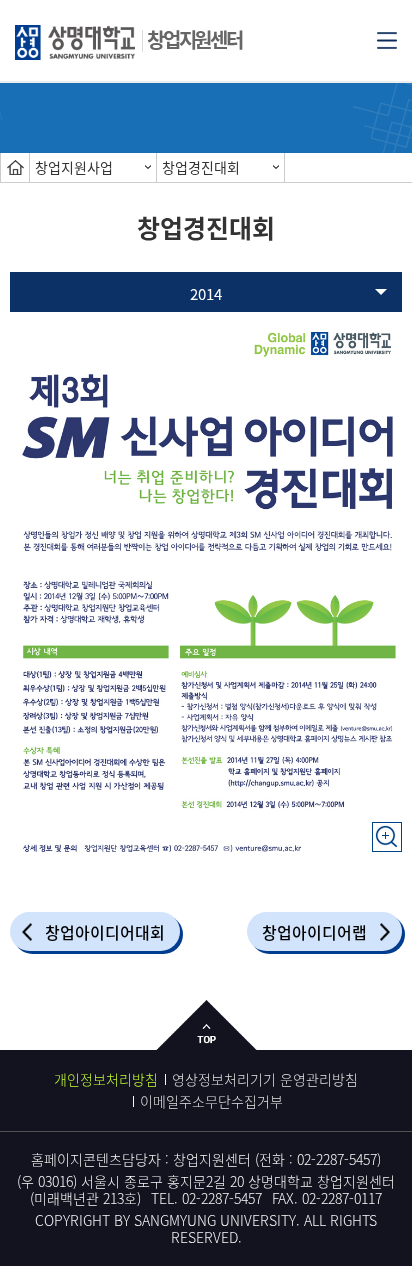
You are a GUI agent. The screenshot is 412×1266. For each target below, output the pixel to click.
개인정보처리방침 (106, 1079)
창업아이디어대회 (105, 932)
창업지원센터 (194, 39)
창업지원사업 (74, 167)
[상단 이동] (206, 1040)
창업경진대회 (201, 167)
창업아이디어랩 (314, 932)
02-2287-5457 (337, 1159)
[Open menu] (387, 39)
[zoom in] (387, 827)
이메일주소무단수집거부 (211, 1101)
